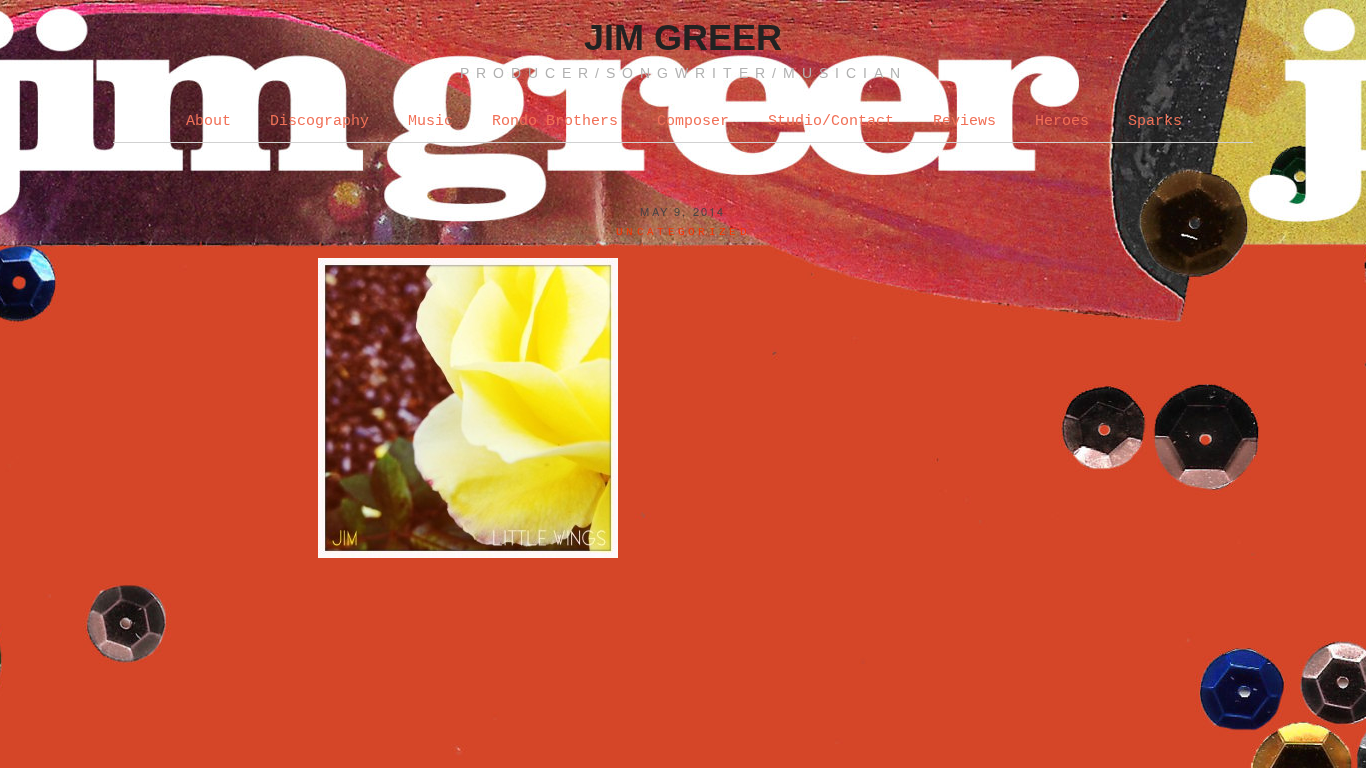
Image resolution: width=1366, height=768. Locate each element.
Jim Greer (683, 37)
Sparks (1155, 121)
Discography (319, 121)
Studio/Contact (831, 121)
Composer (693, 121)
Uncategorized (683, 232)
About (208, 121)
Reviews (964, 121)
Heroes (1062, 121)
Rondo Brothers (555, 121)
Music (430, 121)
